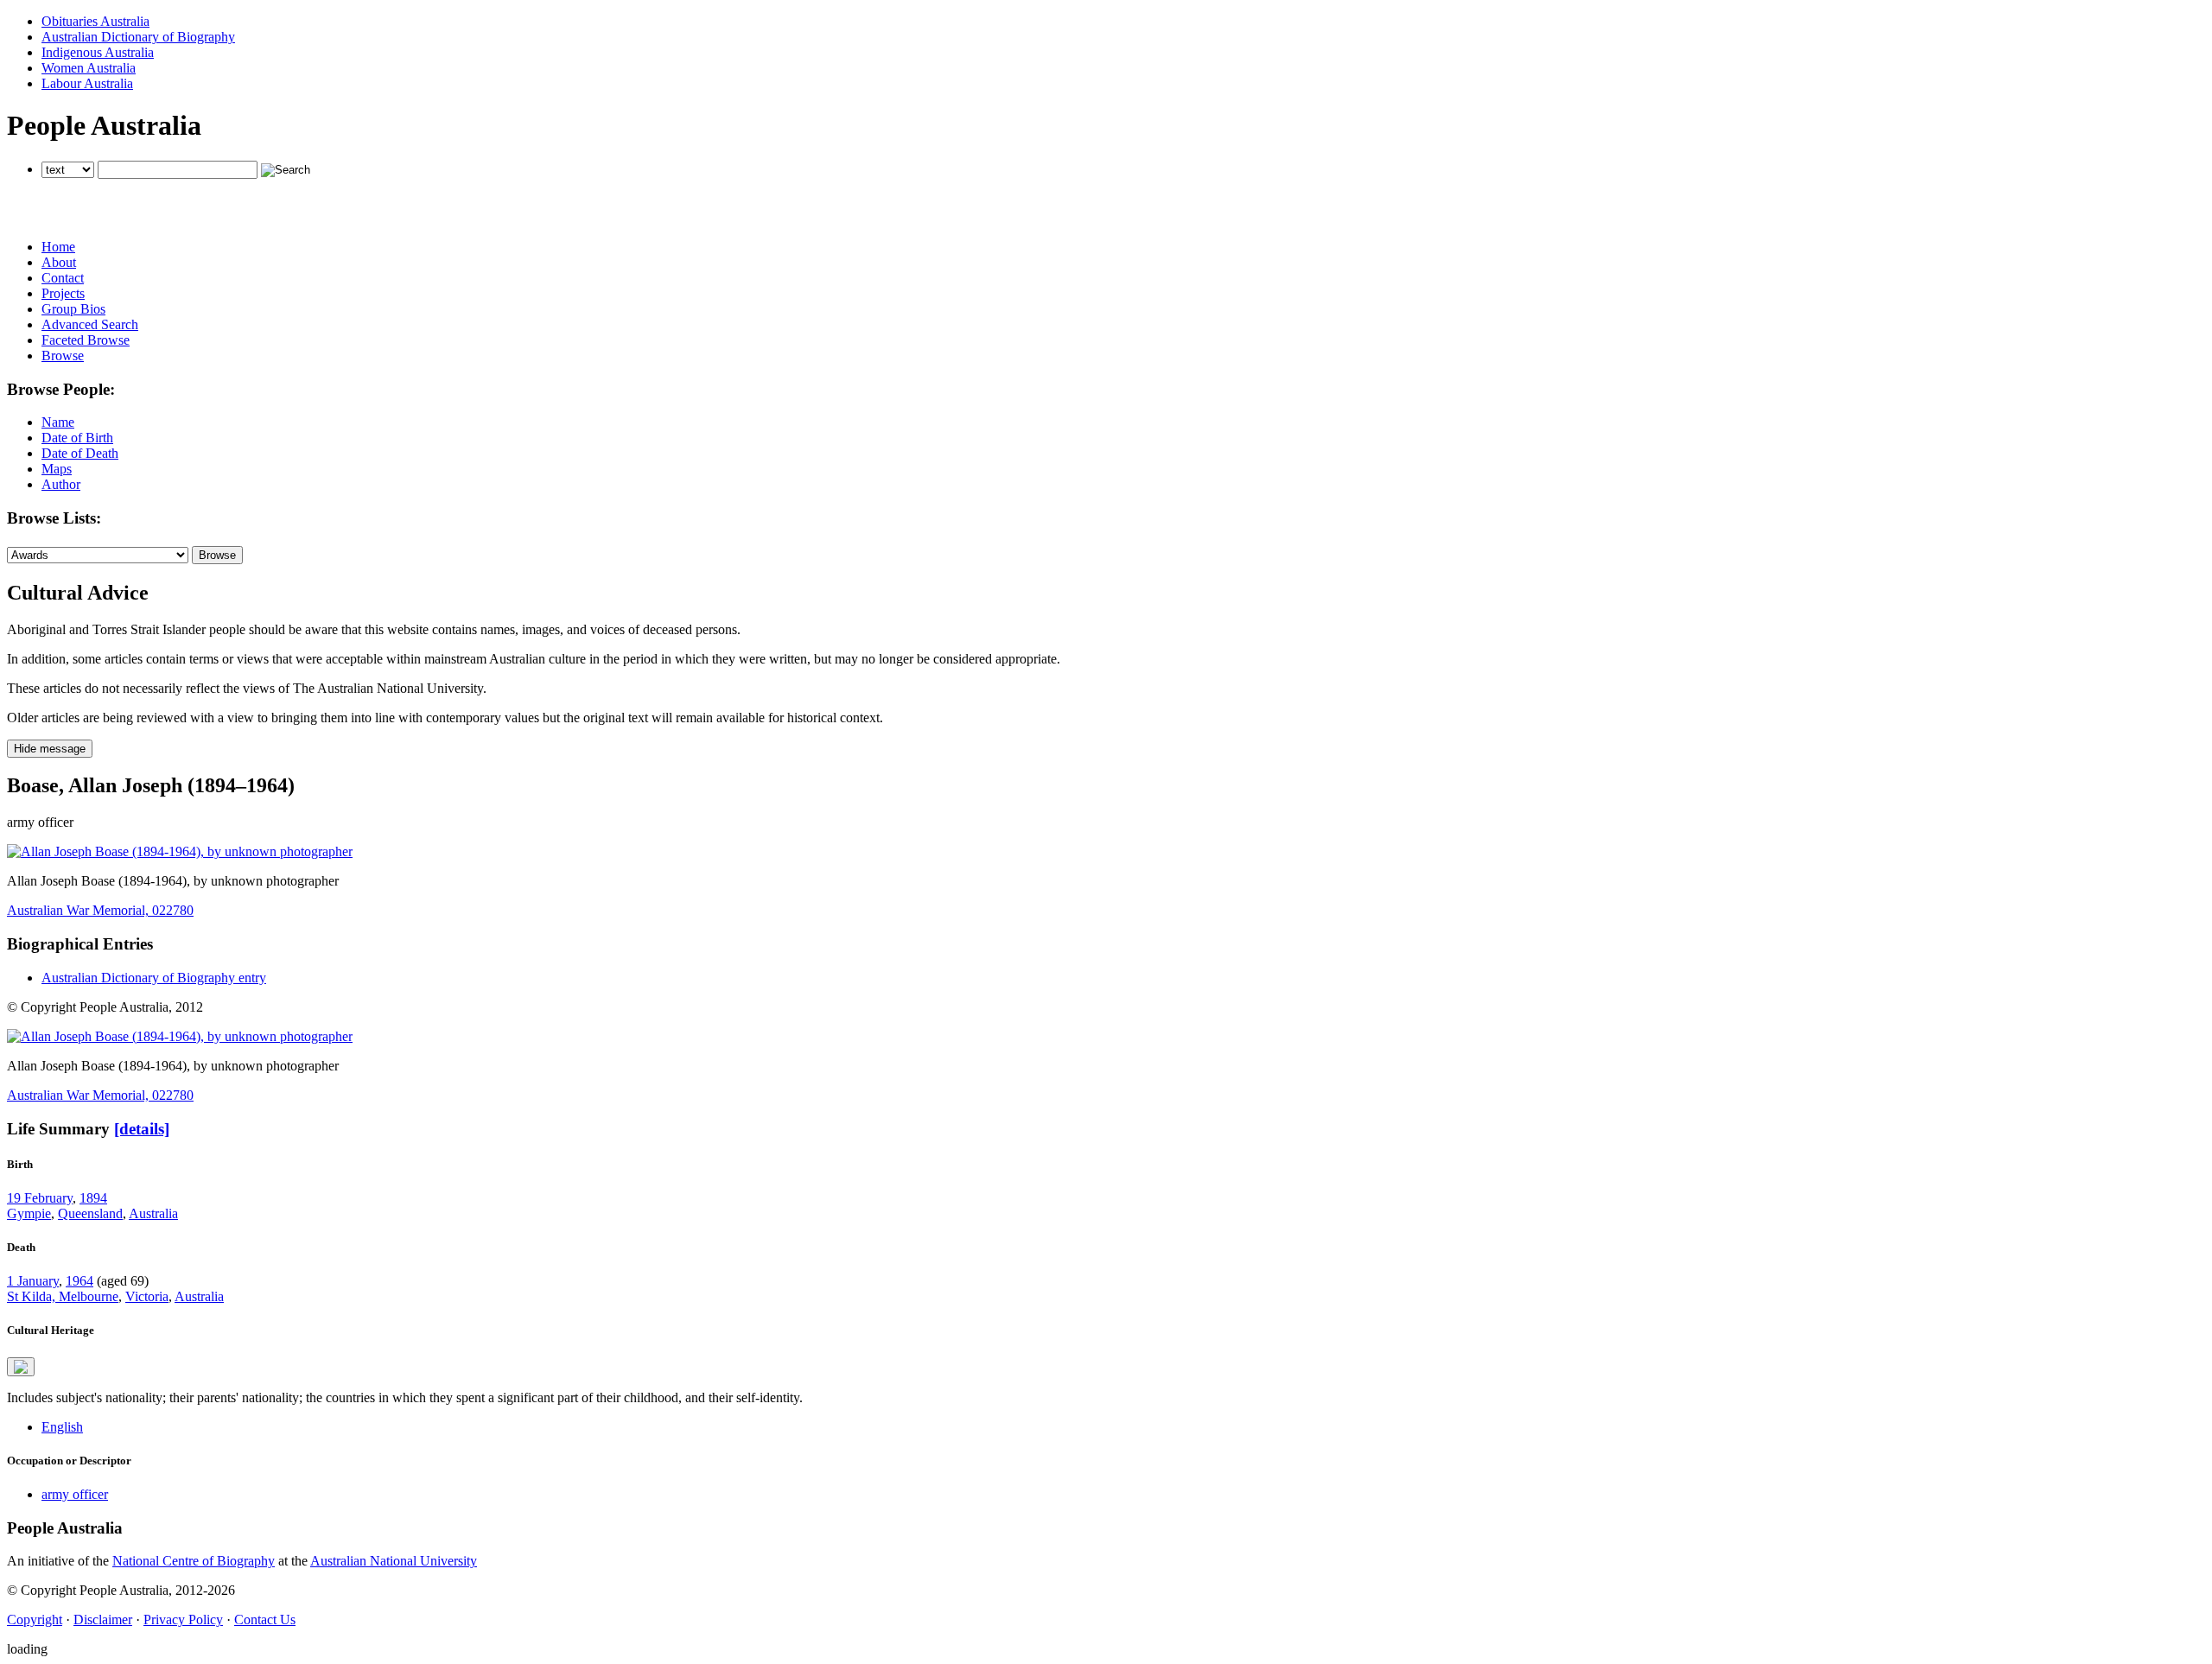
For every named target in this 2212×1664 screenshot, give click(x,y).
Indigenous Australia (98, 52)
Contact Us (265, 1620)
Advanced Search (90, 324)
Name (58, 422)
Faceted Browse (86, 340)
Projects (63, 293)
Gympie (29, 1213)
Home (58, 247)
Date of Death (80, 453)
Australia (153, 1213)
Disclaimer (103, 1620)
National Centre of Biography (194, 1561)
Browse (63, 356)
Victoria (147, 1296)
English (62, 1427)
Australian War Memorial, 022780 (100, 910)
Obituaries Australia (95, 21)
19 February (40, 1198)
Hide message (50, 749)
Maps (57, 469)
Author (61, 484)
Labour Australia (87, 83)
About (59, 262)
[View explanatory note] (21, 1367)
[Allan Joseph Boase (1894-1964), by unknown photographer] (180, 851)
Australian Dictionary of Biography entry (154, 978)
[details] (142, 1129)
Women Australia (89, 68)
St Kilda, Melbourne (63, 1296)
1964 (79, 1281)
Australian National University (394, 1561)
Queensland (90, 1213)
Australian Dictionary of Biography (138, 37)
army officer (75, 1494)
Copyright (35, 1620)
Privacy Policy (183, 1620)
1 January (33, 1281)
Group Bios (73, 309)
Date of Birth (77, 438)
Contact (63, 278)
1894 (93, 1198)
